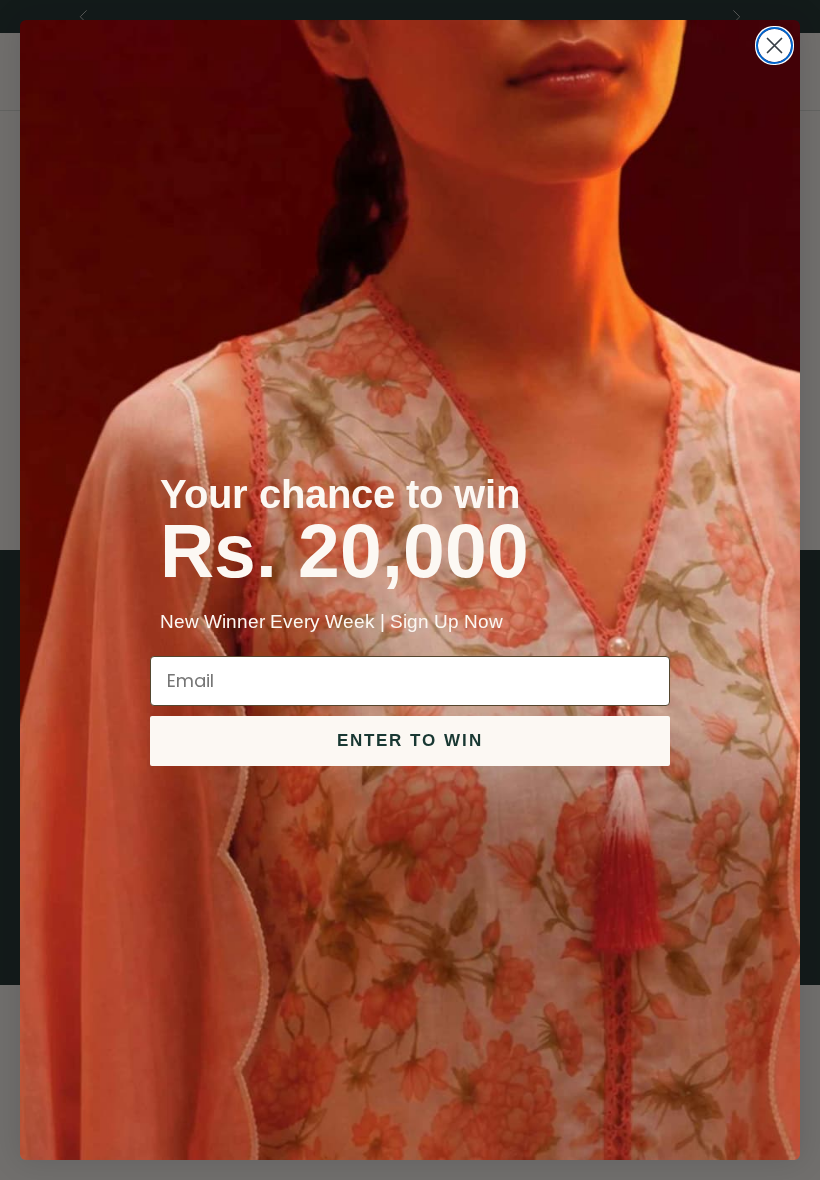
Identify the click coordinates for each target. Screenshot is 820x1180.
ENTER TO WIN (410, 740)
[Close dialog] (774, 45)
